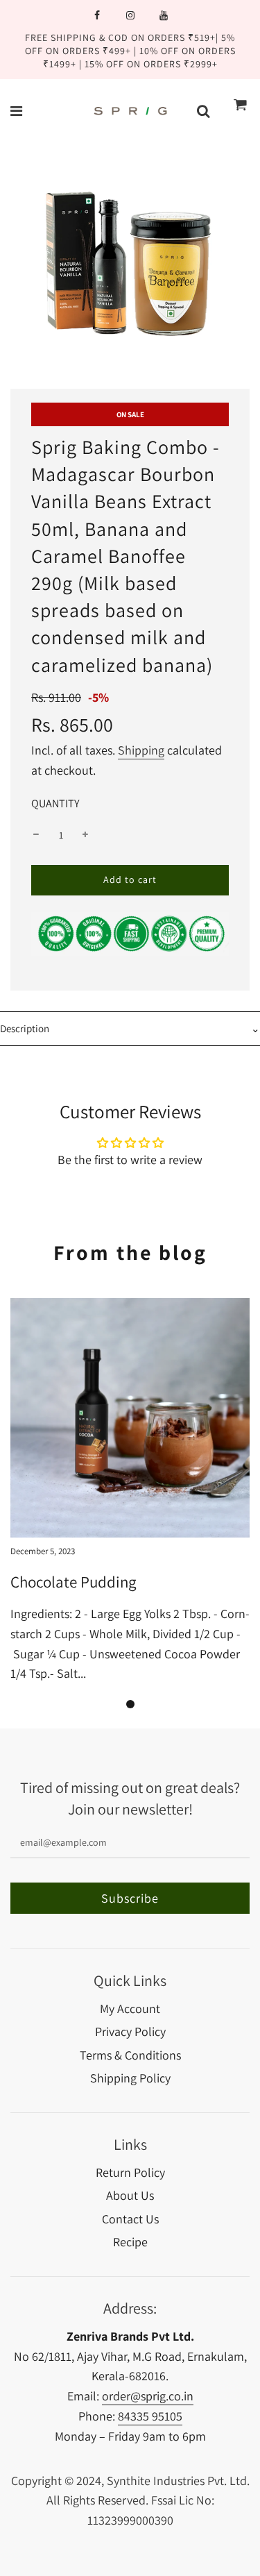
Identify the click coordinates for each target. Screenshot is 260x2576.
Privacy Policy (130, 2031)
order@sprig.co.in (148, 2396)
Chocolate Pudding (73, 1582)
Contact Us (130, 2219)
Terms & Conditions (130, 2055)
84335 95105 (150, 2416)
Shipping (141, 750)
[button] (130, 1704)
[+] (85, 835)
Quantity (55, 803)
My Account (130, 2009)
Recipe (130, 2242)
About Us (130, 2195)
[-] (36, 835)
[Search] (203, 111)
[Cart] (241, 111)
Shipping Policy (130, 2078)
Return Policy (130, 2172)
